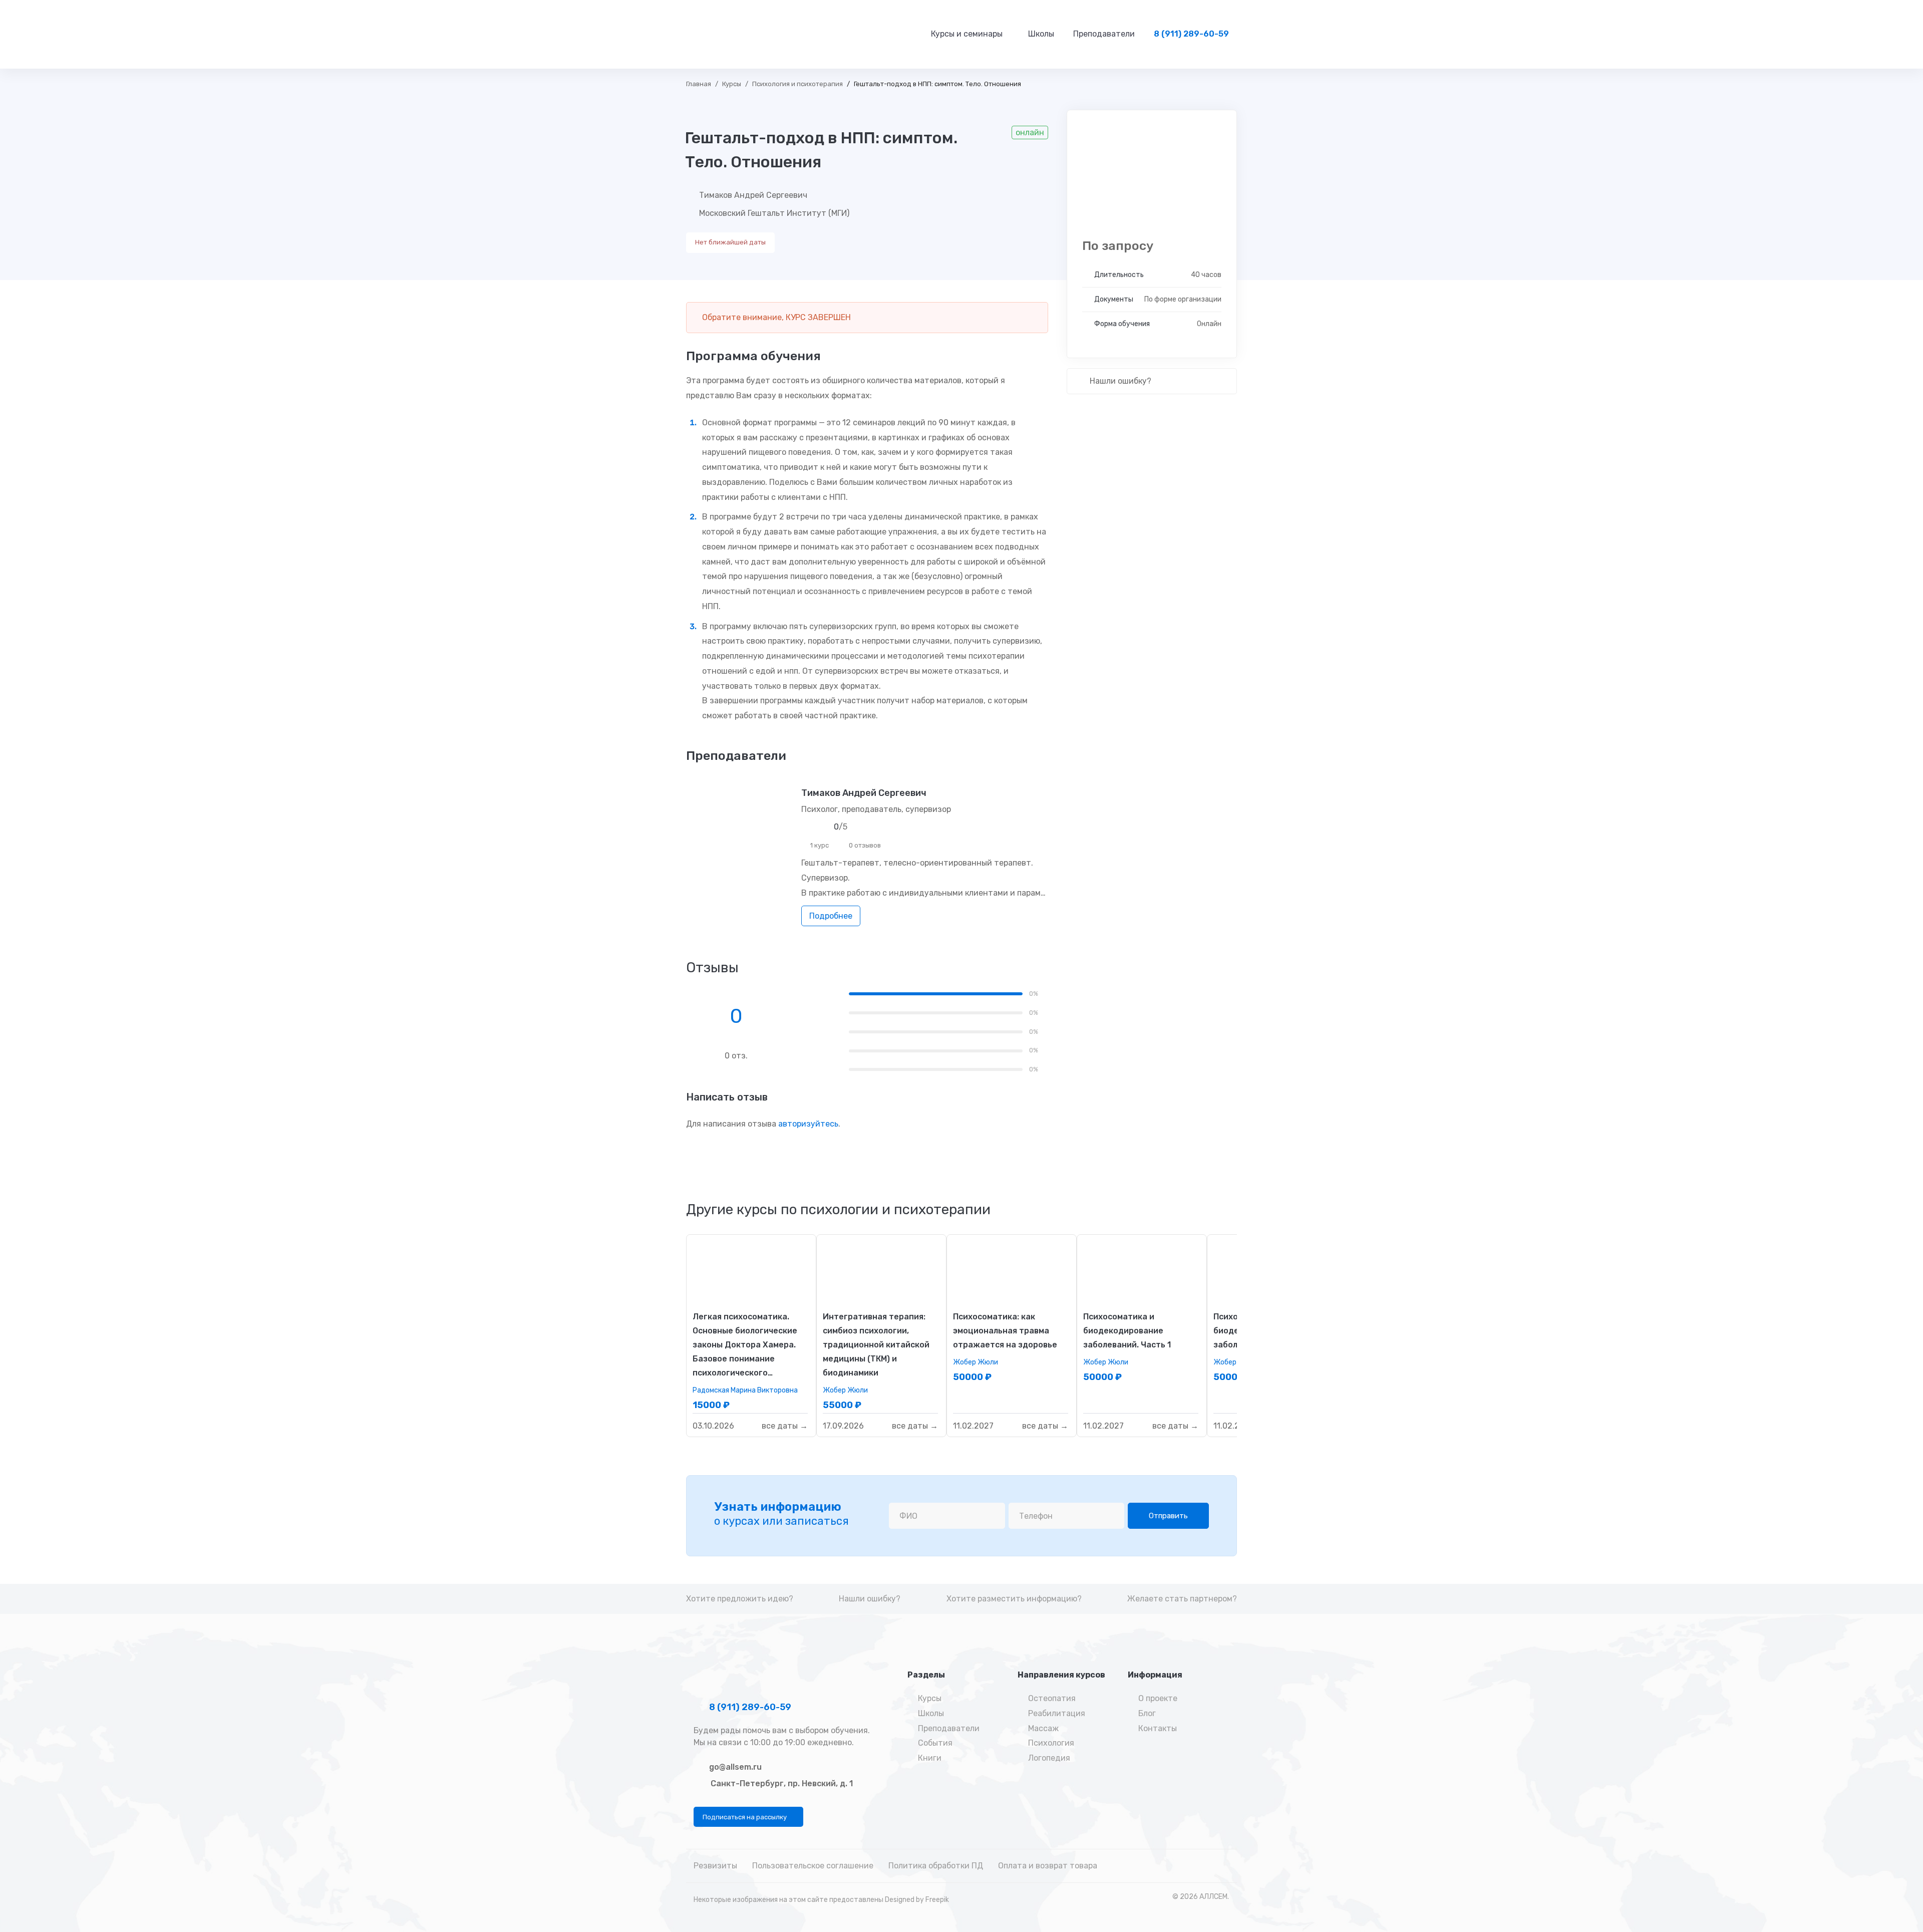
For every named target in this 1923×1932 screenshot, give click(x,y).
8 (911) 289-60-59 (749, 1707)
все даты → (785, 1426)
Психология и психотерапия (797, 84)
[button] (748, 1817)
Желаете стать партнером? (1182, 1599)
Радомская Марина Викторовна (745, 1390)
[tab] (838, 1210)
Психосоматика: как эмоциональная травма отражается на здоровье (1005, 1331)
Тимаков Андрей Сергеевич (753, 195)
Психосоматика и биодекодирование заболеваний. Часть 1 (1127, 1331)
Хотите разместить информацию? (1014, 1599)
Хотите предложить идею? (740, 1599)
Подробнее (831, 916)
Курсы (732, 84)
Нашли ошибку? (1119, 381)
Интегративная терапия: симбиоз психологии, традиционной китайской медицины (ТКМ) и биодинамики (876, 1345)
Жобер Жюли (845, 1390)
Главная (699, 84)
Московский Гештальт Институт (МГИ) (774, 213)
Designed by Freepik (917, 1900)
